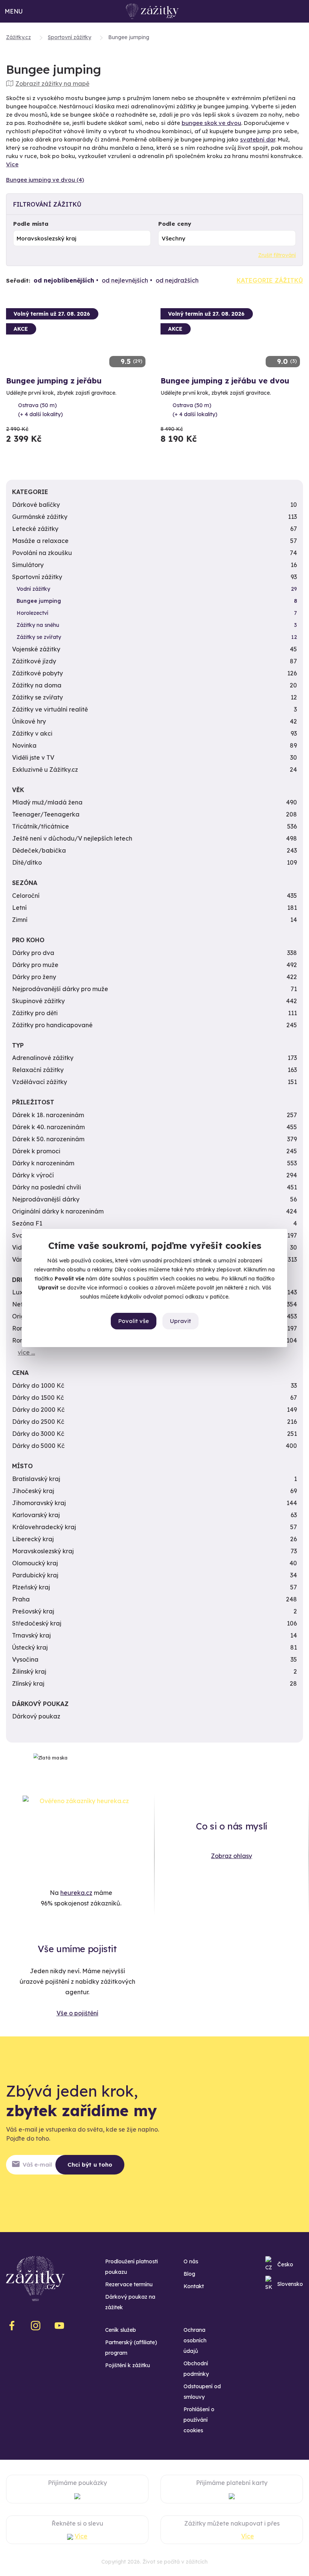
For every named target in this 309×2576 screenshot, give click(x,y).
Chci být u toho (90, 2165)
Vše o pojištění (77, 2013)
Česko (285, 2264)
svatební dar (258, 139)
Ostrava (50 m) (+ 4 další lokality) (41, 410)
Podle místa (31, 224)
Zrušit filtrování (277, 255)
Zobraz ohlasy (232, 1856)
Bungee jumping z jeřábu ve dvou (225, 381)
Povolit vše (134, 1321)
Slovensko (290, 2284)
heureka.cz (76, 1893)
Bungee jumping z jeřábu (54, 381)
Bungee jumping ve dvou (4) (45, 180)
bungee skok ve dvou (211, 123)
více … (26, 1352)
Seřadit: (18, 281)
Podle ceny (175, 224)
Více (12, 164)
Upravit (181, 1321)
